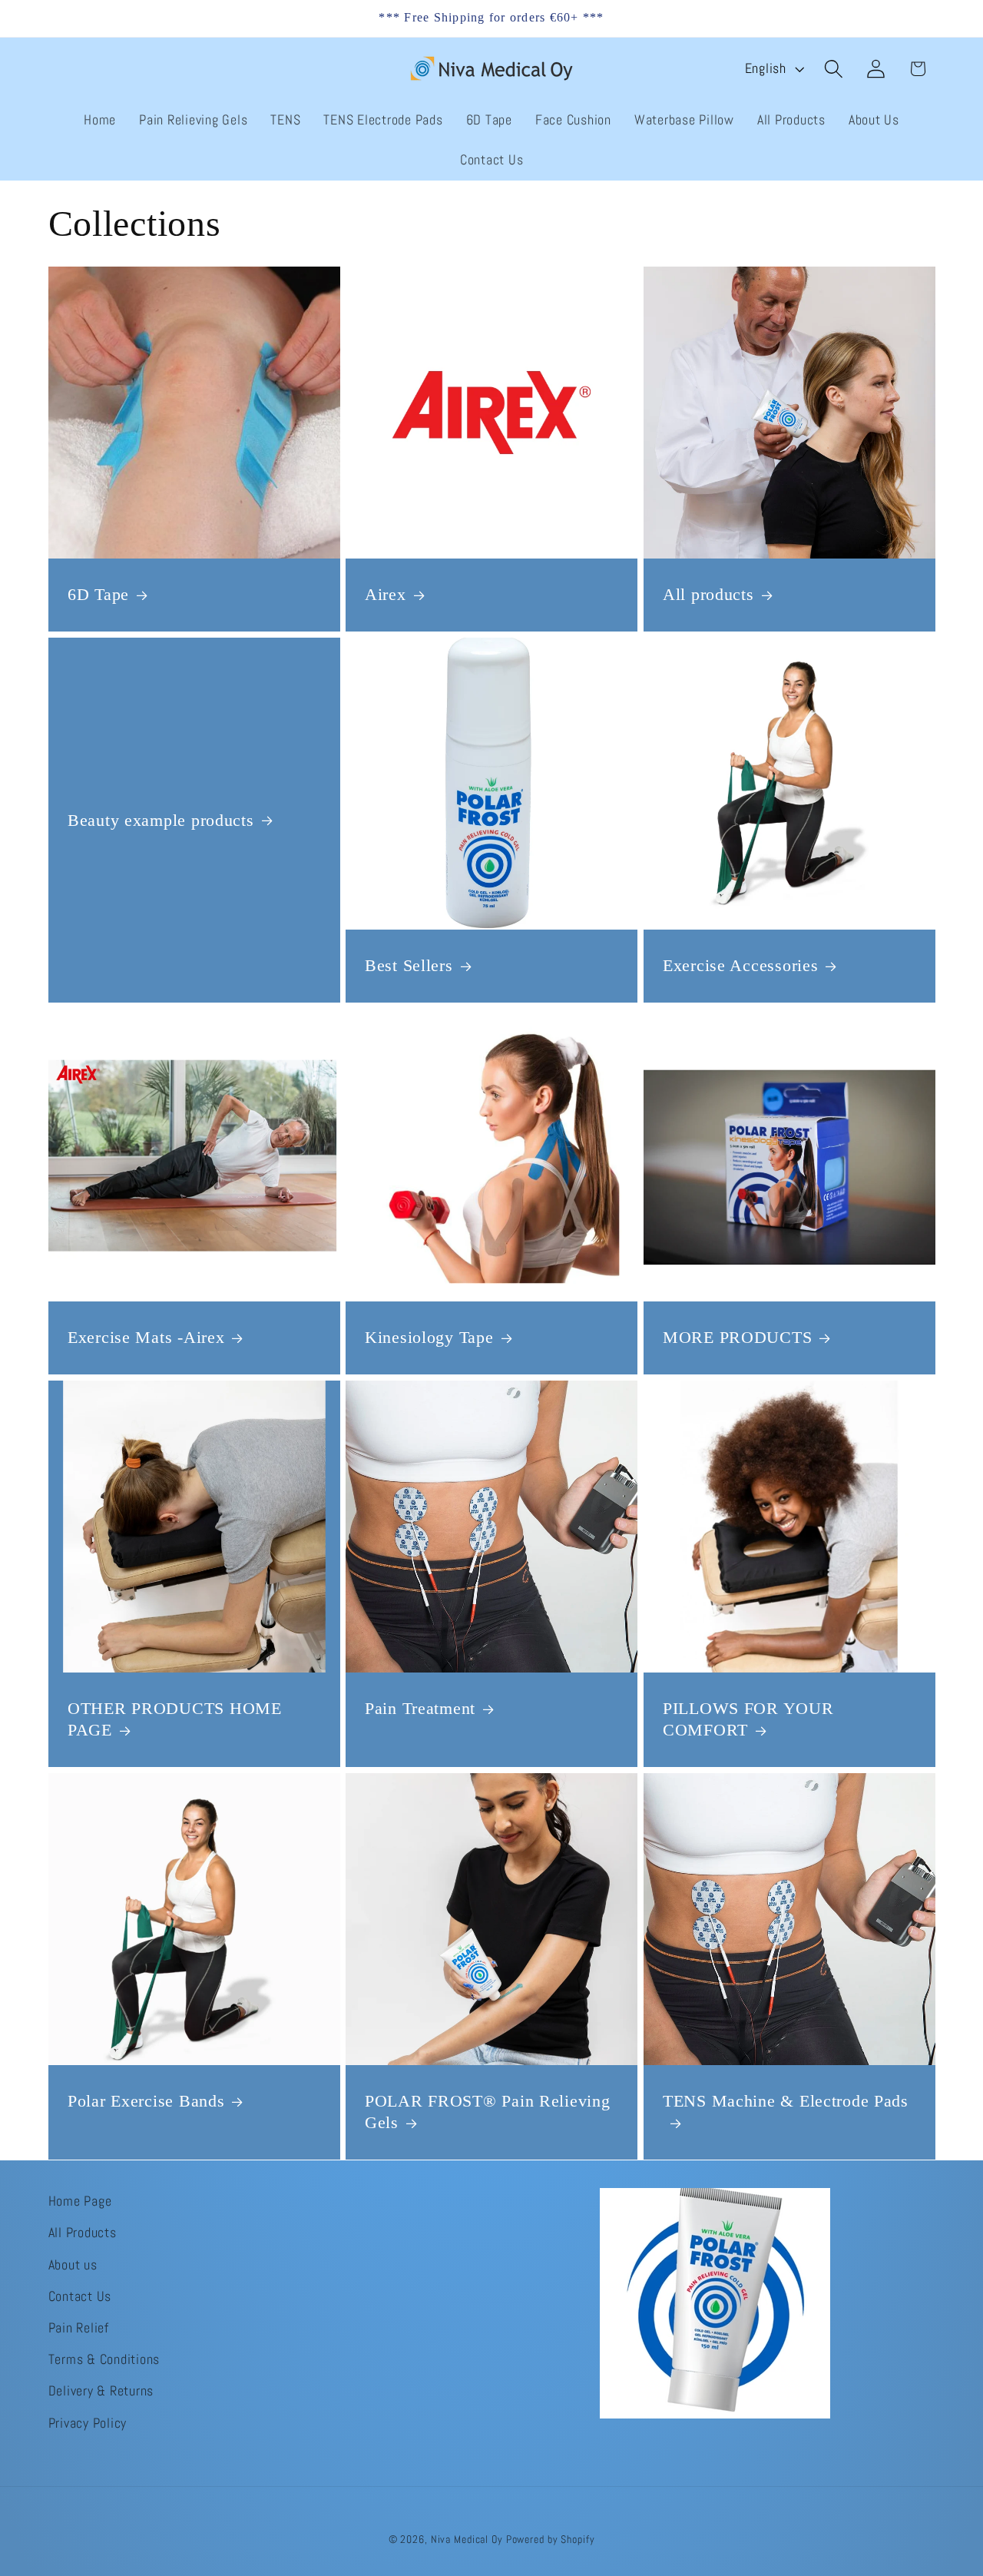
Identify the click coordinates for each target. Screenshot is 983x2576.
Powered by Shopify (551, 2540)
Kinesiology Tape (429, 1338)
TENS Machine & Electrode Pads (786, 2101)
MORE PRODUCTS (737, 1338)
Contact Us (80, 2296)
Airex (386, 595)
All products (708, 595)
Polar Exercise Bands (146, 2101)
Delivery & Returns (101, 2391)
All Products (83, 2233)
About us (73, 2264)
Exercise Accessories (740, 966)
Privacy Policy (88, 2422)
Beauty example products (161, 821)
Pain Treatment (420, 1709)
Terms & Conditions (104, 2359)
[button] (834, 69)
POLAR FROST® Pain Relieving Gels (487, 2112)
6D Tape (98, 595)
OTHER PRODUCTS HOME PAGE (175, 1719)
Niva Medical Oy (467, 2540)
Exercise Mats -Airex (146, 1338)
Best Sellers (409, 966)
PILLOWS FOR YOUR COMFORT (748, 1719)
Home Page (80, 2201)
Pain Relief (79, 2327)
